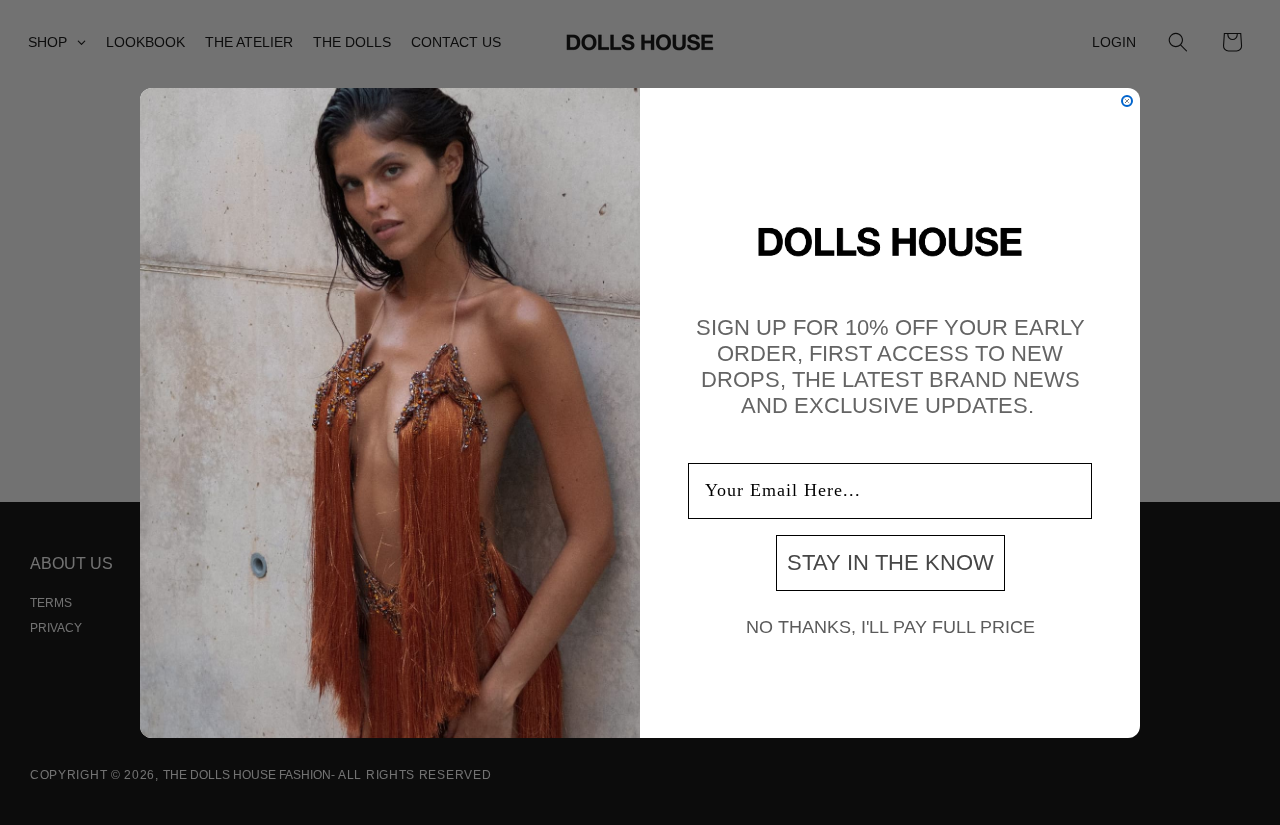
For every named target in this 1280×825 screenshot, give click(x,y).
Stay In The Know (890, 561)
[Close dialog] (1127, 101)
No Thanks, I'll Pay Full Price (890, 626)
